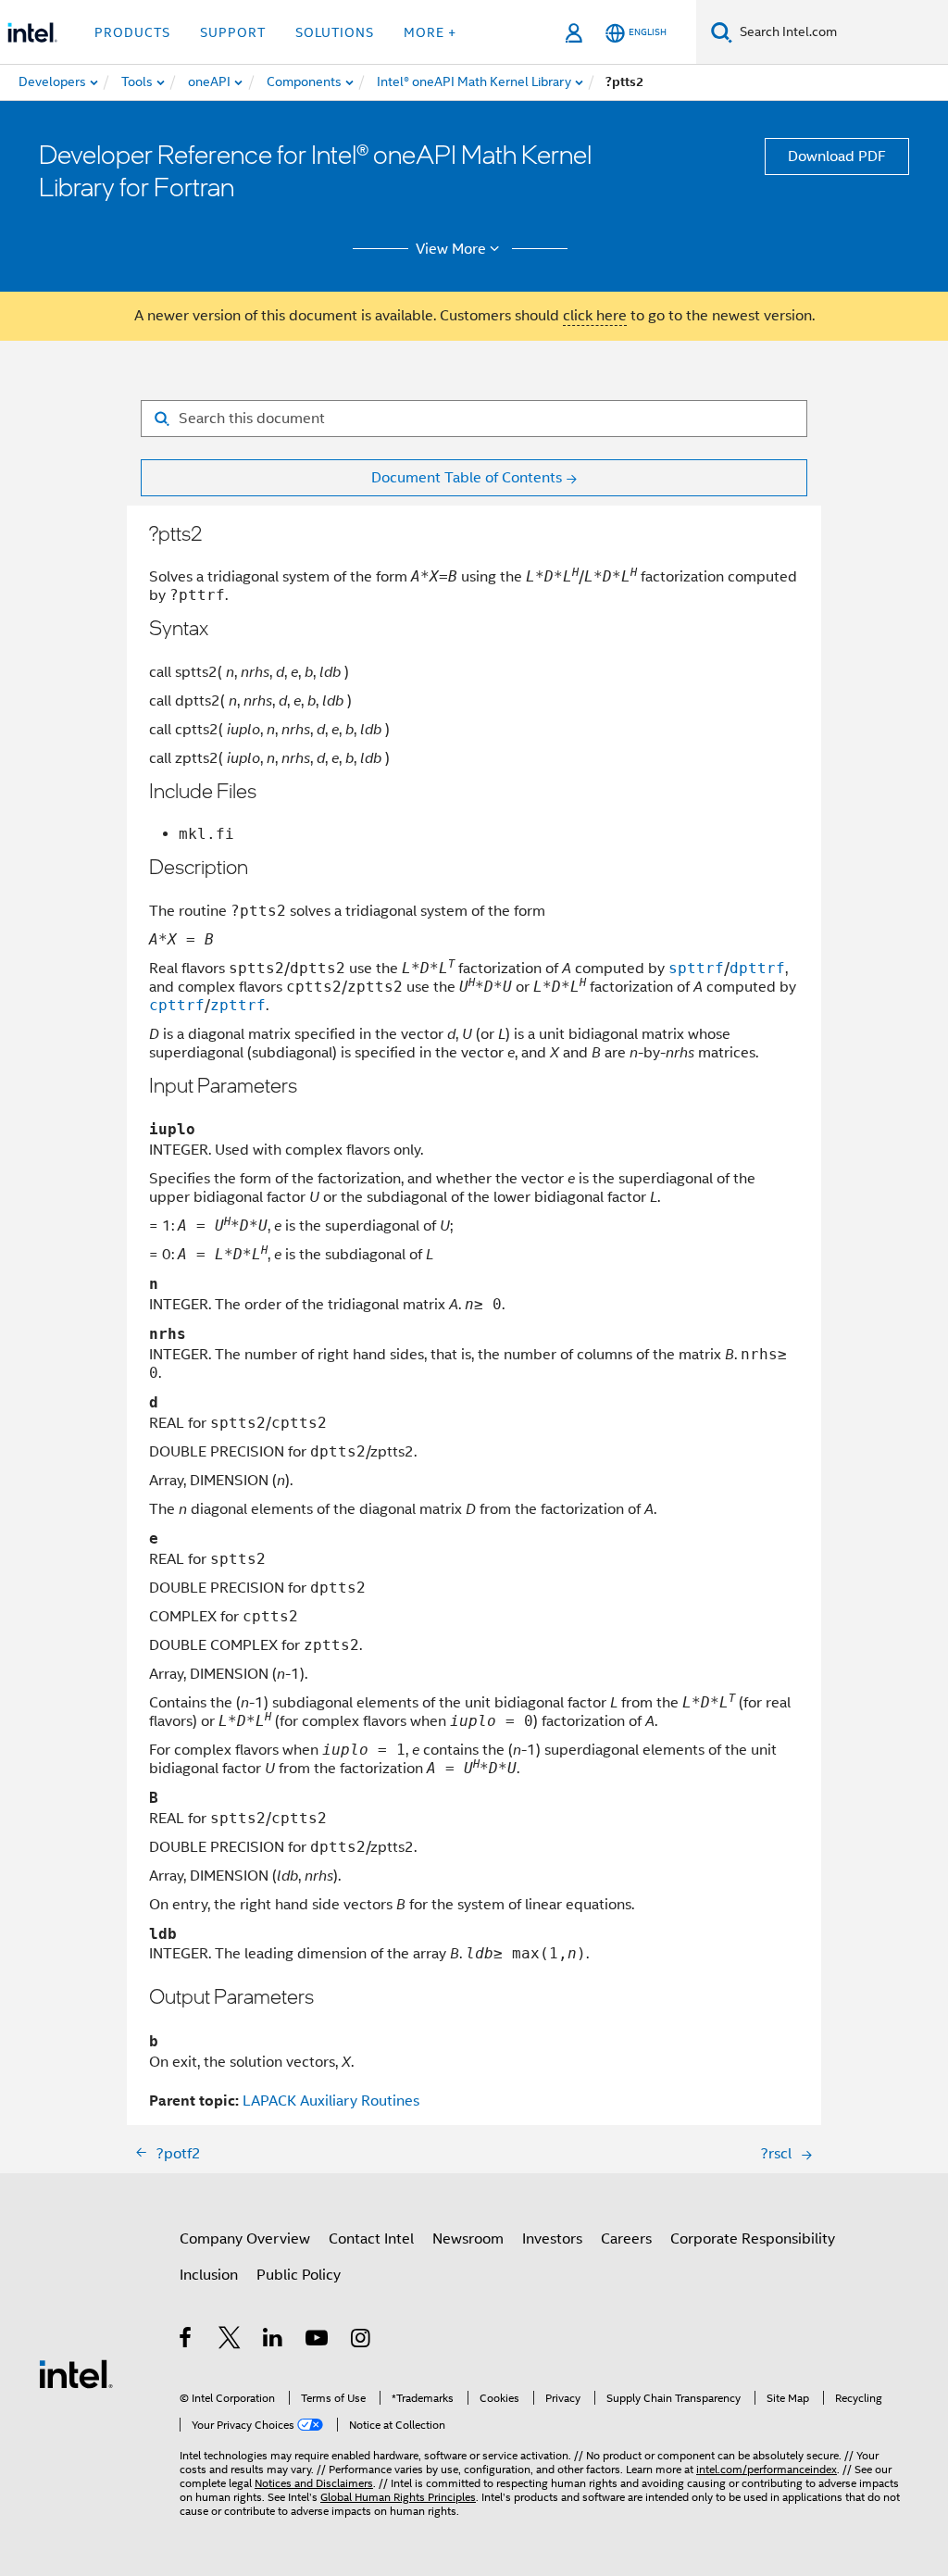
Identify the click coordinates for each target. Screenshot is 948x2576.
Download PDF (837, 156)
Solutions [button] (335, 32)
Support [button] (233, 32)
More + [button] (430, 32)
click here (595, 316)
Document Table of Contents (467, 478)
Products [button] (132, 32)
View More (451, 249)
